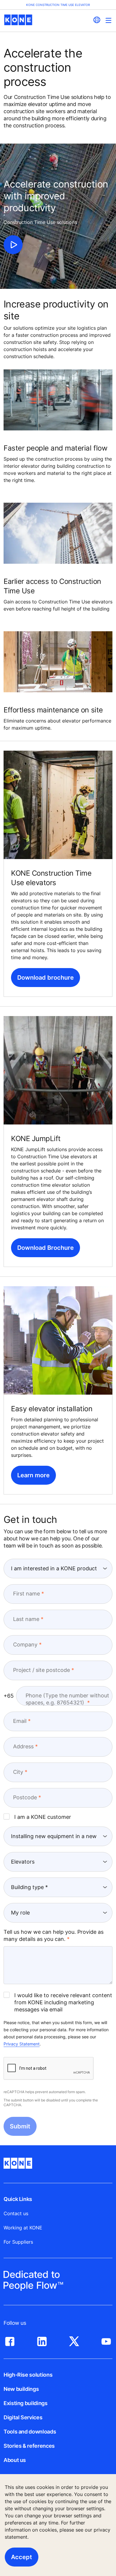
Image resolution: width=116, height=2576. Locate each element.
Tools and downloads (30, 2432)
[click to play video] (13, 245)
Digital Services (23, 2417)
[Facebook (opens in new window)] (10, 2340)
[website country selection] (97, 20)
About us (15, 2460)
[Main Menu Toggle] (108, 20)
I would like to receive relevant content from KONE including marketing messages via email (63, 2002)
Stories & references (29, 2446)
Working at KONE (23, 2228)
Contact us (16, 2213)
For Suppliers (18, 2242)
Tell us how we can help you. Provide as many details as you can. (54, 1935)
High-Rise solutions (28, 2375)
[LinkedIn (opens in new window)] (42, 2340)
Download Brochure (46, 1248)
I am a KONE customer (43, 1817)
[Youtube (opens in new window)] (106, 2340)
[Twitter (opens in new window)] (74, 2340)
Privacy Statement (22, 2044)
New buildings (21, 2389)
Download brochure (46, 978)
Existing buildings (26, 2403)
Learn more (33, 1475)
